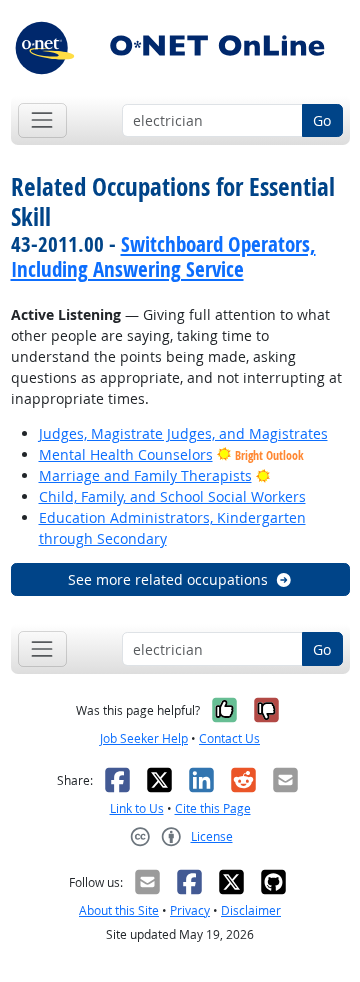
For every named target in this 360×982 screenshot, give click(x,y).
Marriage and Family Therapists (145, 475)
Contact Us (229, 738)
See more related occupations (168, 579)
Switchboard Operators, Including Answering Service (163, 256)
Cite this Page (213, 808)
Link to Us (137, 808)
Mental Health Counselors (126, 454)
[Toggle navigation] (42, 120)
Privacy (190, 910)
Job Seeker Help (144, 738)
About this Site (119, 910)
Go (322, 120)
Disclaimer (251, 910)
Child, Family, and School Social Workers (172, 496)
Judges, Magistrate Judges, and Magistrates (183, 433)
